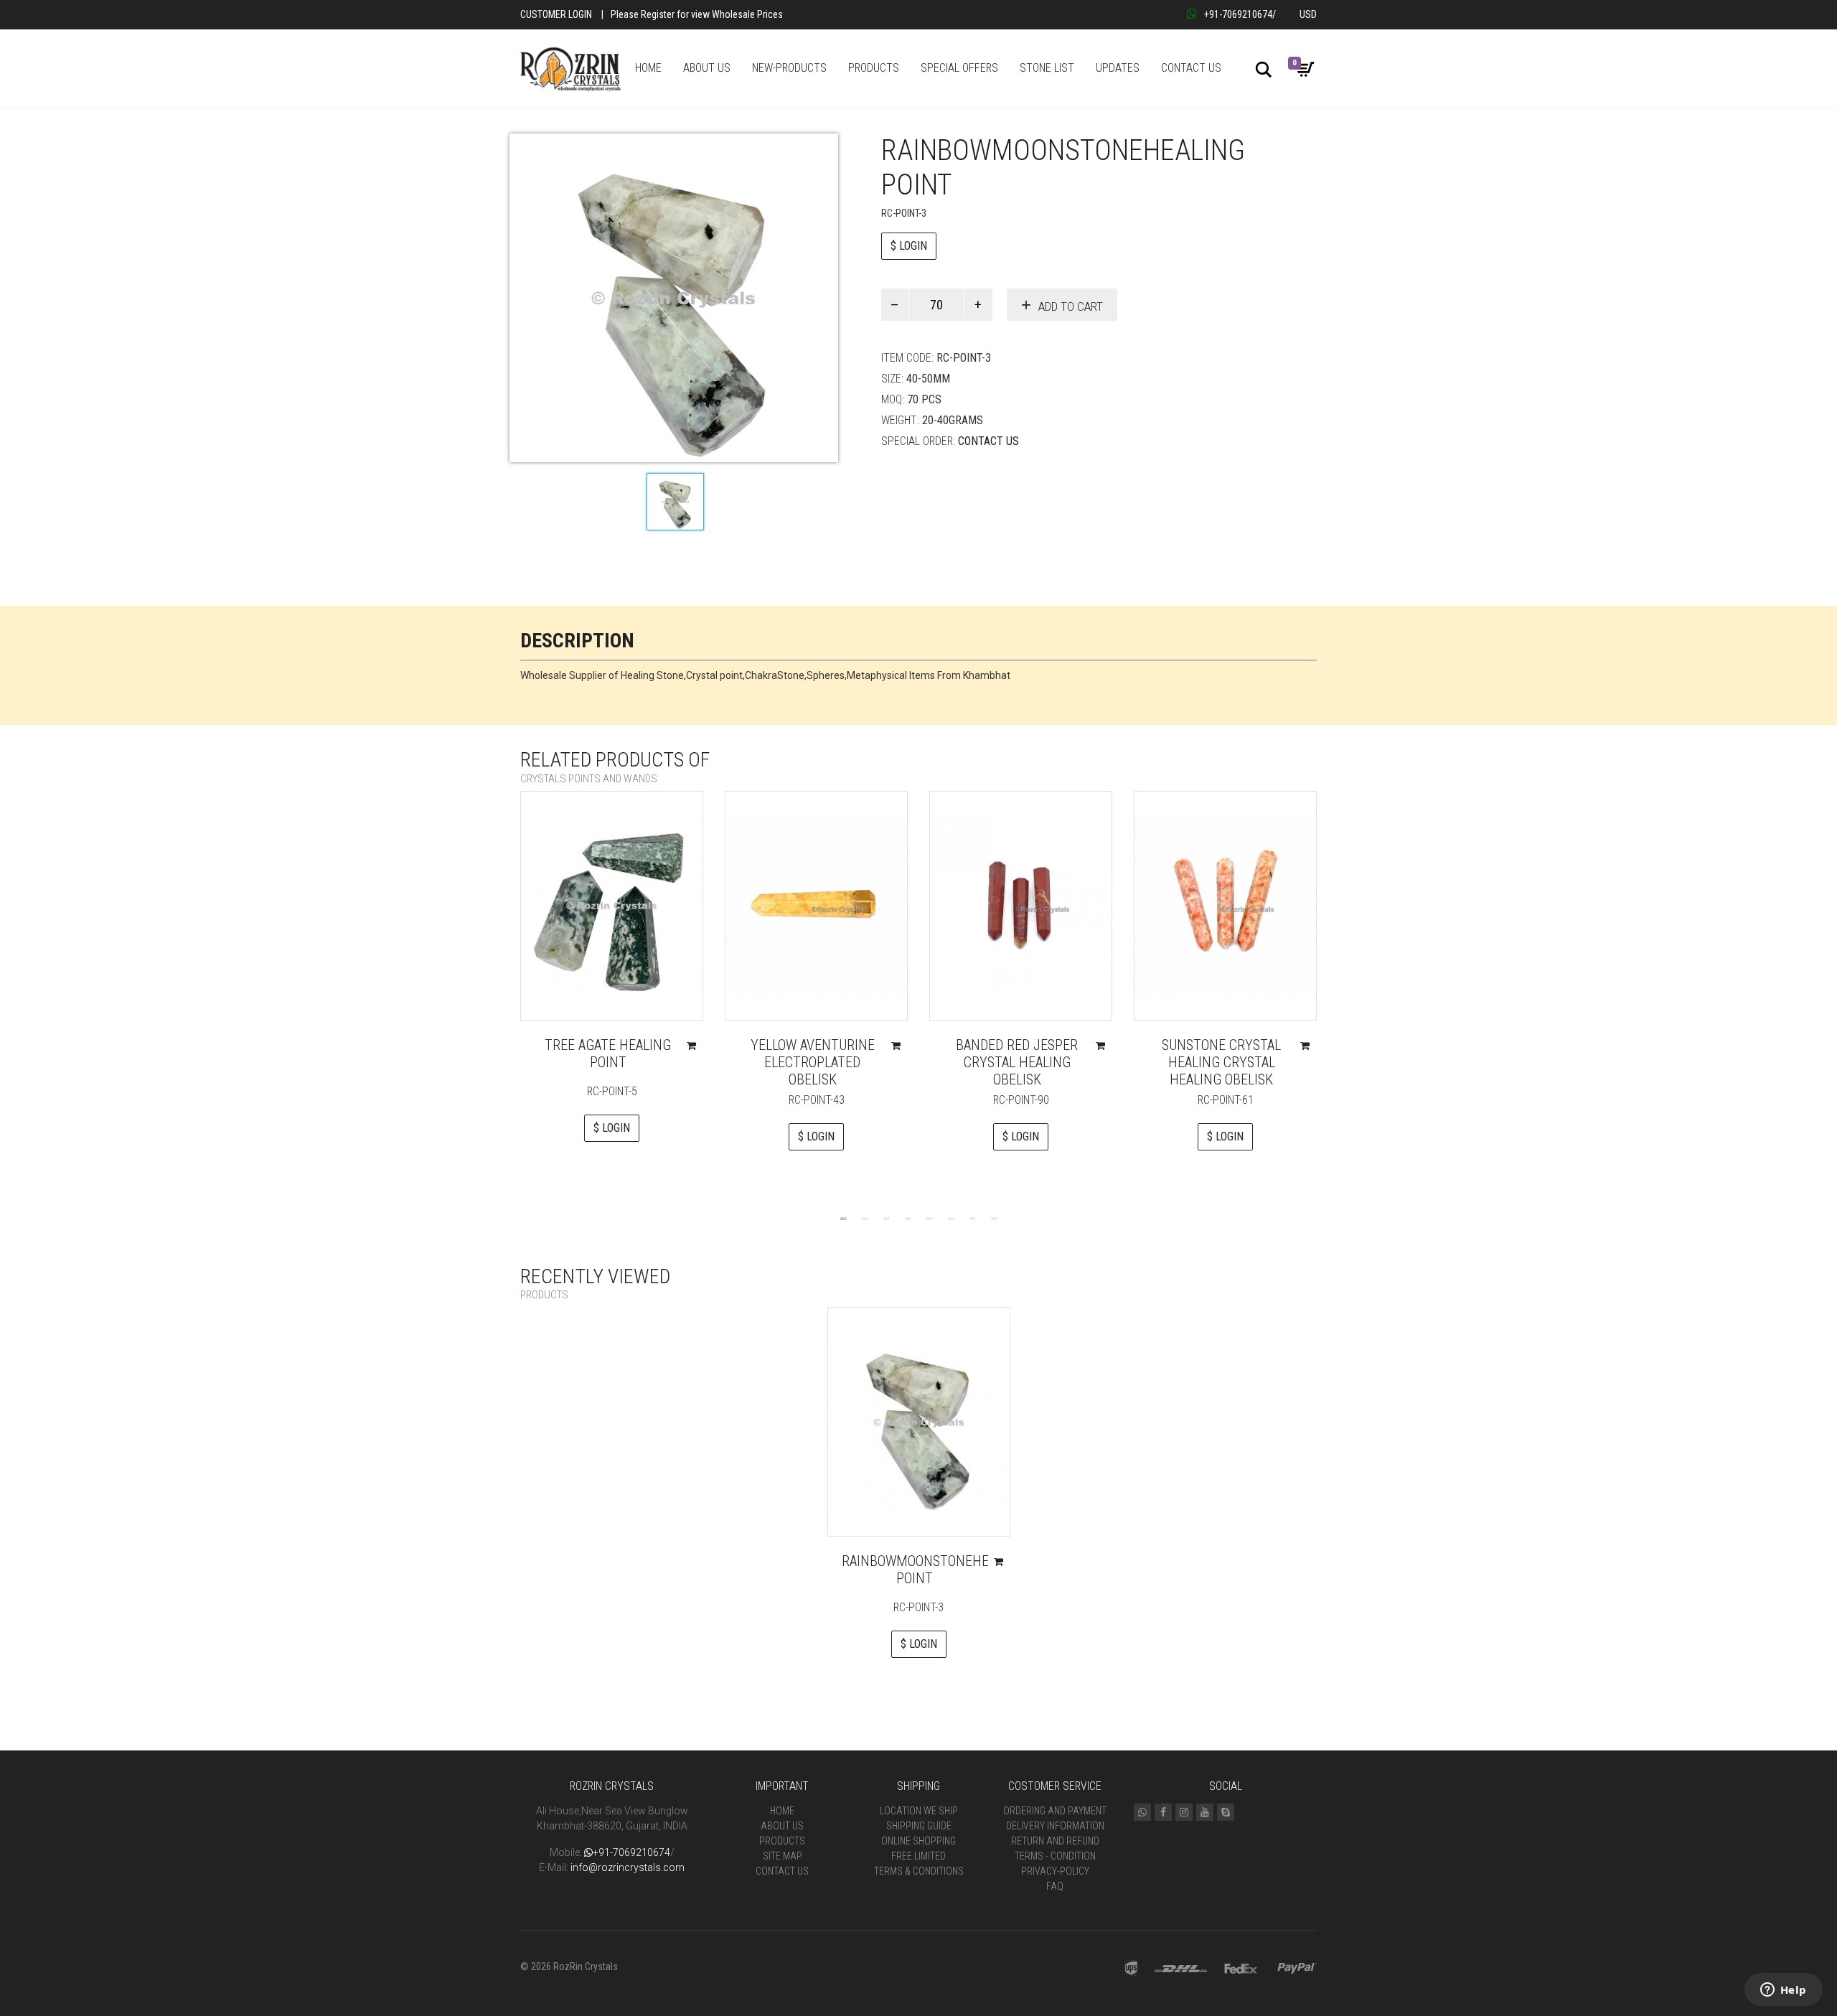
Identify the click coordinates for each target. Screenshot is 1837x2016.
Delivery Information (1055, 1826)
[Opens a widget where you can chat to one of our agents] (1783, 1991)
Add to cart (1071, 306)
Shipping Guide (919, 1826)
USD (1308, 14)
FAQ (1055, 1886)
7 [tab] (972, 1218)
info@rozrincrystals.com (628, 1867)
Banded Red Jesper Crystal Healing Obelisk (1017, 1062)
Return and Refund (1055, 1841)
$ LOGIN (909, 246)
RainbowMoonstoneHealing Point (933, 1570)
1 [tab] (843, 1218)
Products (782, 1841)
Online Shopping (918, 1841)
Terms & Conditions (919, 1871)
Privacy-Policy (1055, 1871)
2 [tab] (865, 1218)
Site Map (783, 1856)
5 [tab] (929, 1218)
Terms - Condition (1055, 1856)
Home (782, 1811)
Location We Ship (919, 1811)
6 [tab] (951, 1218)
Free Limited (918, 1856)
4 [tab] (908, 1218)
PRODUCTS (874, 68)
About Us (782, 1826)
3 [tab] (886, 1218)
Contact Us (988, 441)
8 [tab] (994, 1218)
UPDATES (1118, 68)
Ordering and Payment (1055, 1811)
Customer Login (556, 14)
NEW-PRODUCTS (789, 68)
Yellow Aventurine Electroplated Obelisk (813, 1062)
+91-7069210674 (1238, 14)
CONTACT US (1191, 68)
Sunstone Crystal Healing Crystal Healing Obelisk (1221, 1062)
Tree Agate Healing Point (608, 1054)
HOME (648, 68)
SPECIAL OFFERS (959, 68)
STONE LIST (1047, 68)
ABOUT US (707, 68)
